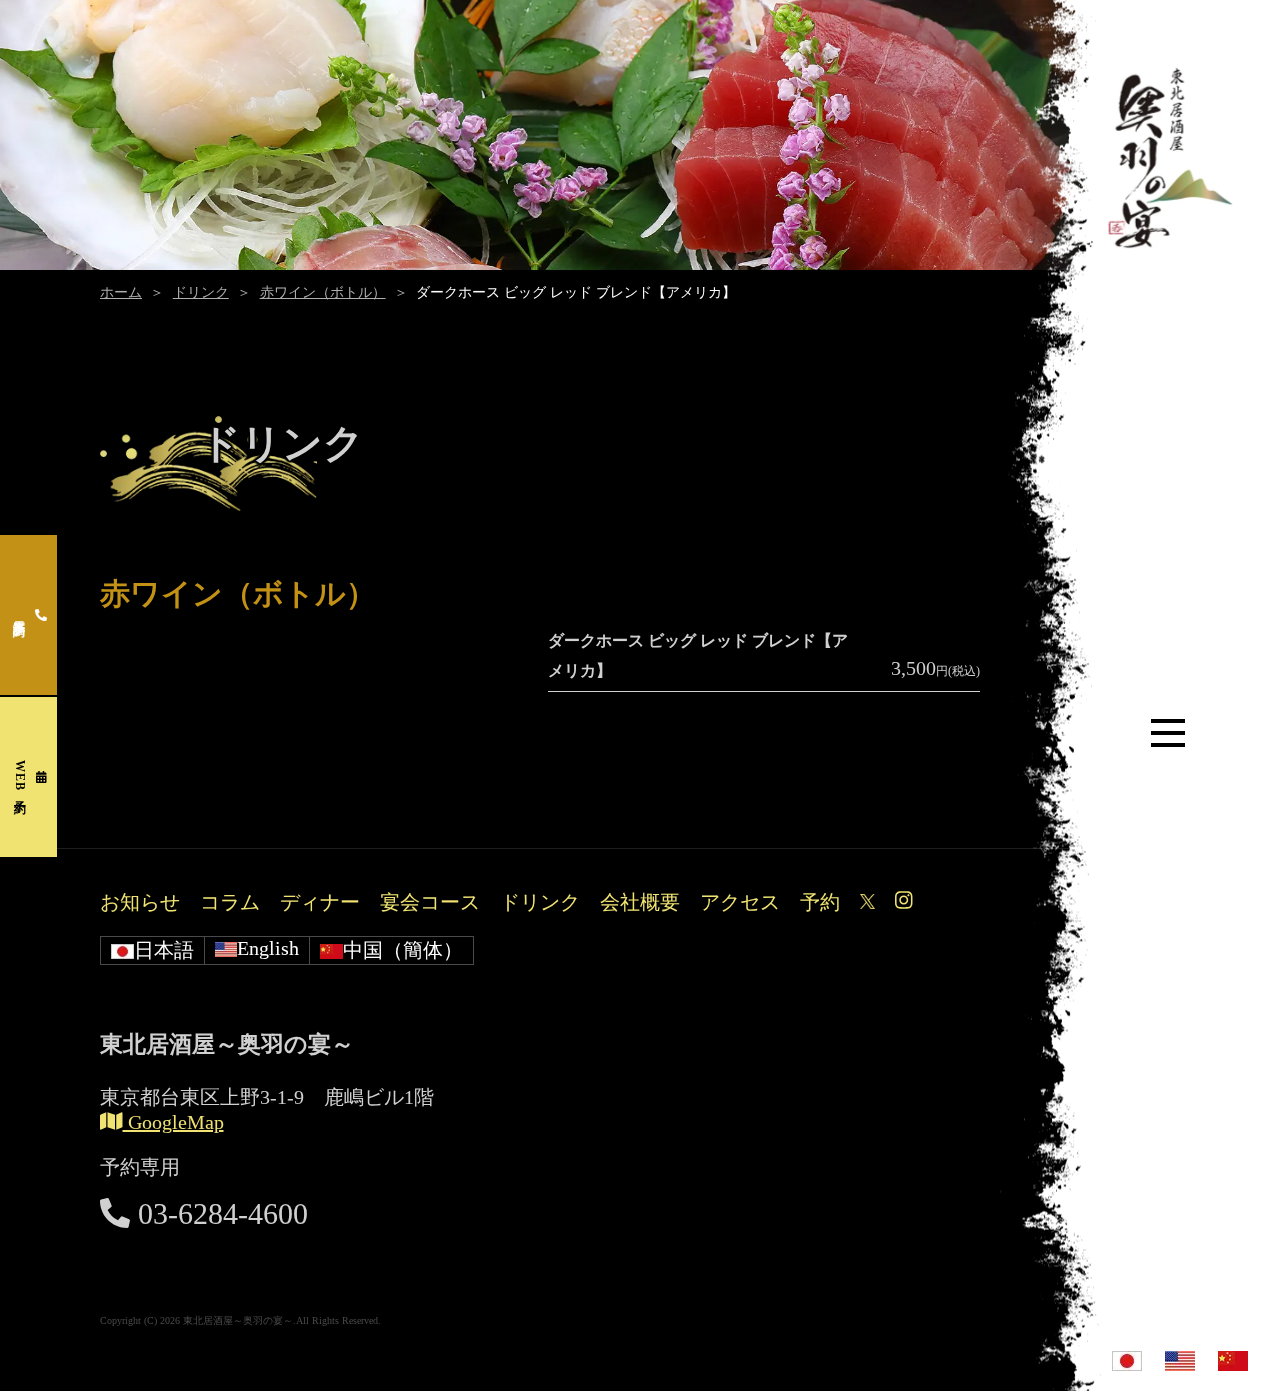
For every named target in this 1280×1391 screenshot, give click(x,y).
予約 (820, 902)
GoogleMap (173, 1122)
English (268, 948)
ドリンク (201, 292)
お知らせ (140, 902)
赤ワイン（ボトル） (323, 292)
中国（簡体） (403, 950)
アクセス (740, 902)
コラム (230, 902)
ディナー (320, 902)
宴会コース (430, 902)
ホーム (121, 292)
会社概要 (640, 902)
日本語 (164, 950)
